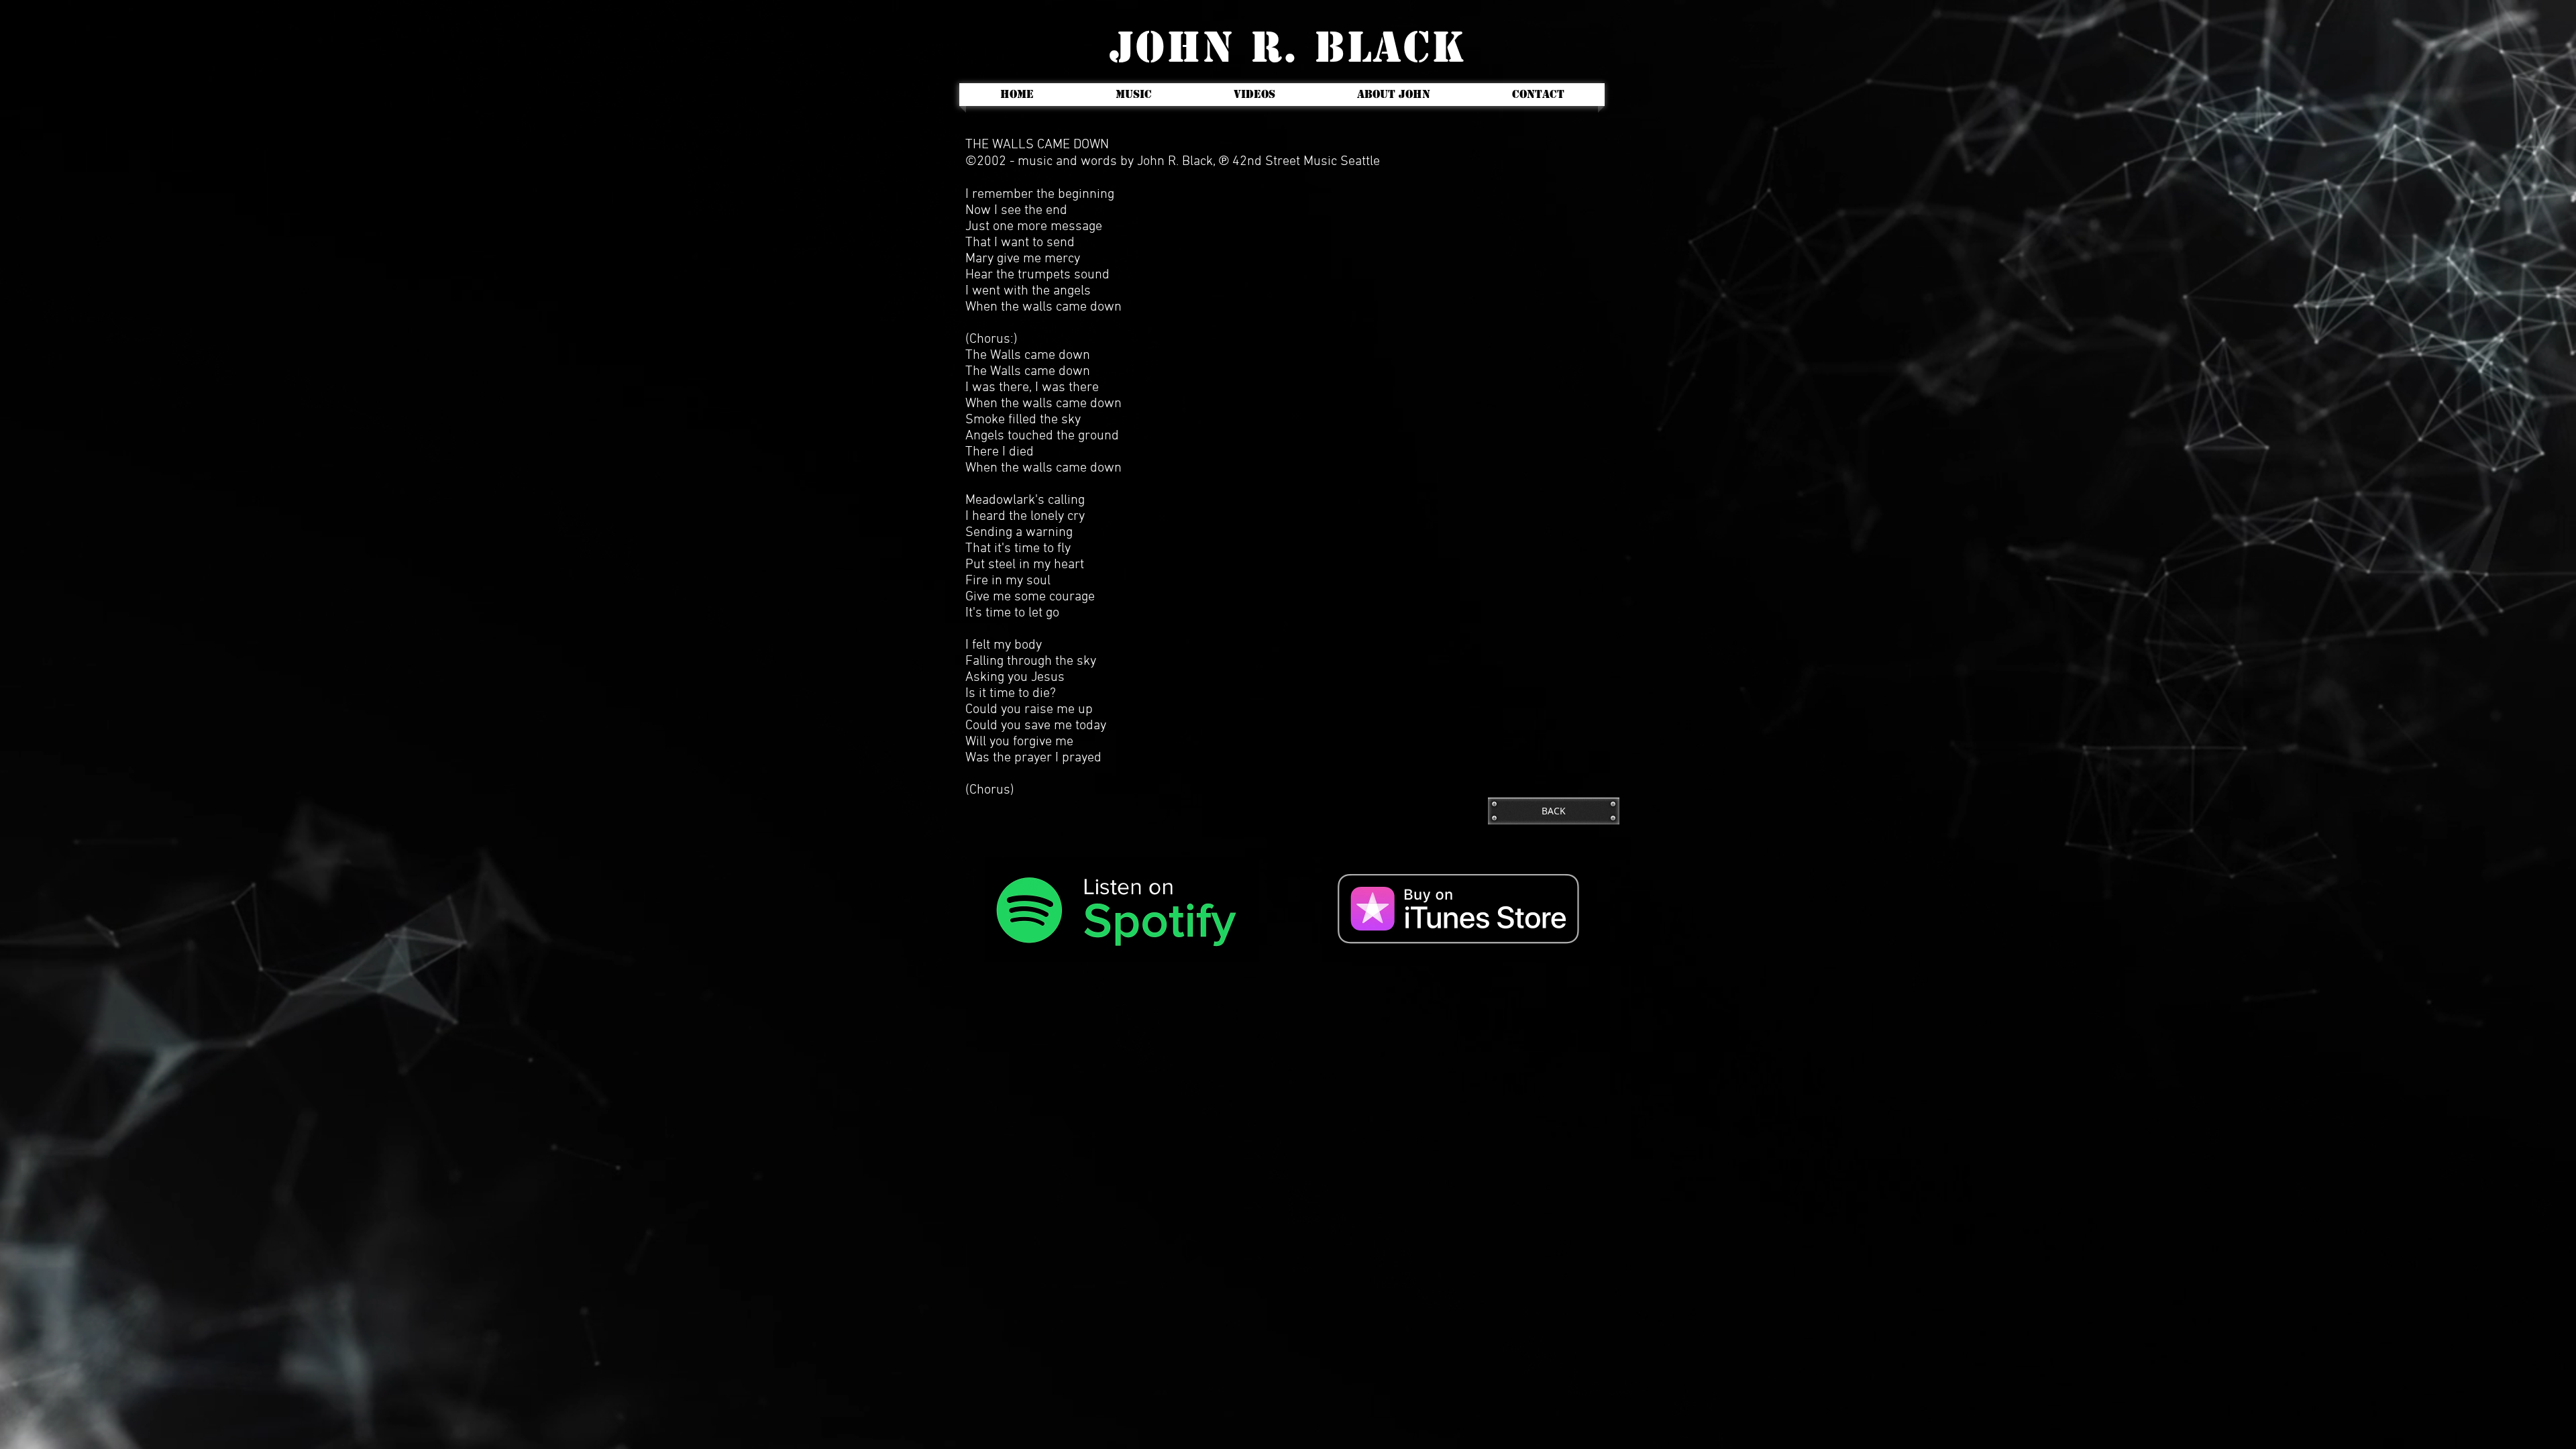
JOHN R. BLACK (1288, 47)
